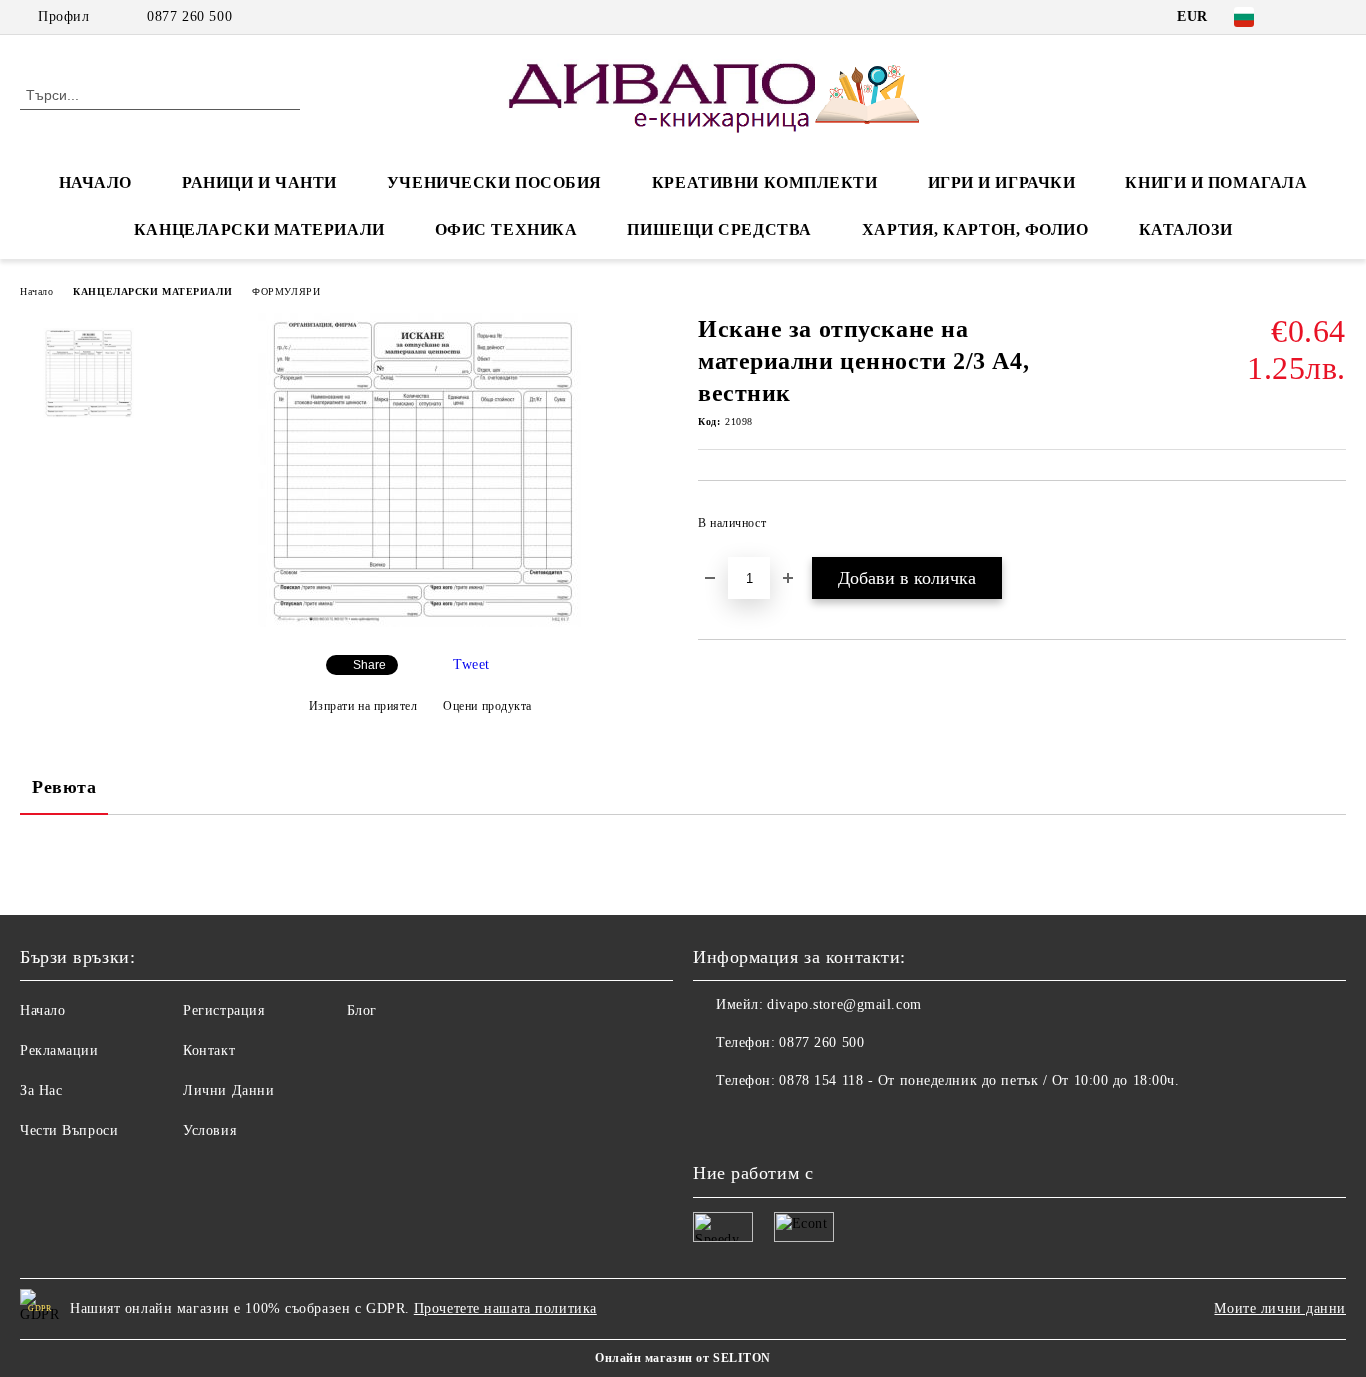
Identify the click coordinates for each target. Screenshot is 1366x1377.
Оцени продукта (487, 706)
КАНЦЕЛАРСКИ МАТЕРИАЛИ (259, 229)
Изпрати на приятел (363, 706)
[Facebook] (1305, 17)
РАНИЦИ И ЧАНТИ (259, 182)
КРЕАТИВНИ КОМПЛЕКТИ (765, 182)
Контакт (209, 1050)
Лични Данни (228, 1090)
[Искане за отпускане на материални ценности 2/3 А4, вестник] (420, 622)
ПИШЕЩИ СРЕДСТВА (719, 229)
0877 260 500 (189, 16)
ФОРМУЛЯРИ (286, 291)
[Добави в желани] (1331, 529)
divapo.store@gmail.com (844, 1004)
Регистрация (223, 1010)
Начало (36, 291)
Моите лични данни (1280, 1308)
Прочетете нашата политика (505, 1308)
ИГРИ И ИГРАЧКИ (1002, 182)
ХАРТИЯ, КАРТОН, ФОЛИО (975, 229)
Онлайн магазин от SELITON (683, 1358)
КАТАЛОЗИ (1185, 229)
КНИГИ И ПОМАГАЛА (1216, 182)
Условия (209, 1130)
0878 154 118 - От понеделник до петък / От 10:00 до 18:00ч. (979, 1080)
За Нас (41, 1090)
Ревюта (64, 787)
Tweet (471, 664)
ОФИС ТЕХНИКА (506, 229)
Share (369, 665)
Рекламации (59, 1050)
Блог (362, 1010)
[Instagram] (1335, 17)
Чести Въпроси (69, 1130)
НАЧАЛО (95, 182)
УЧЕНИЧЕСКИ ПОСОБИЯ (494, 182)
